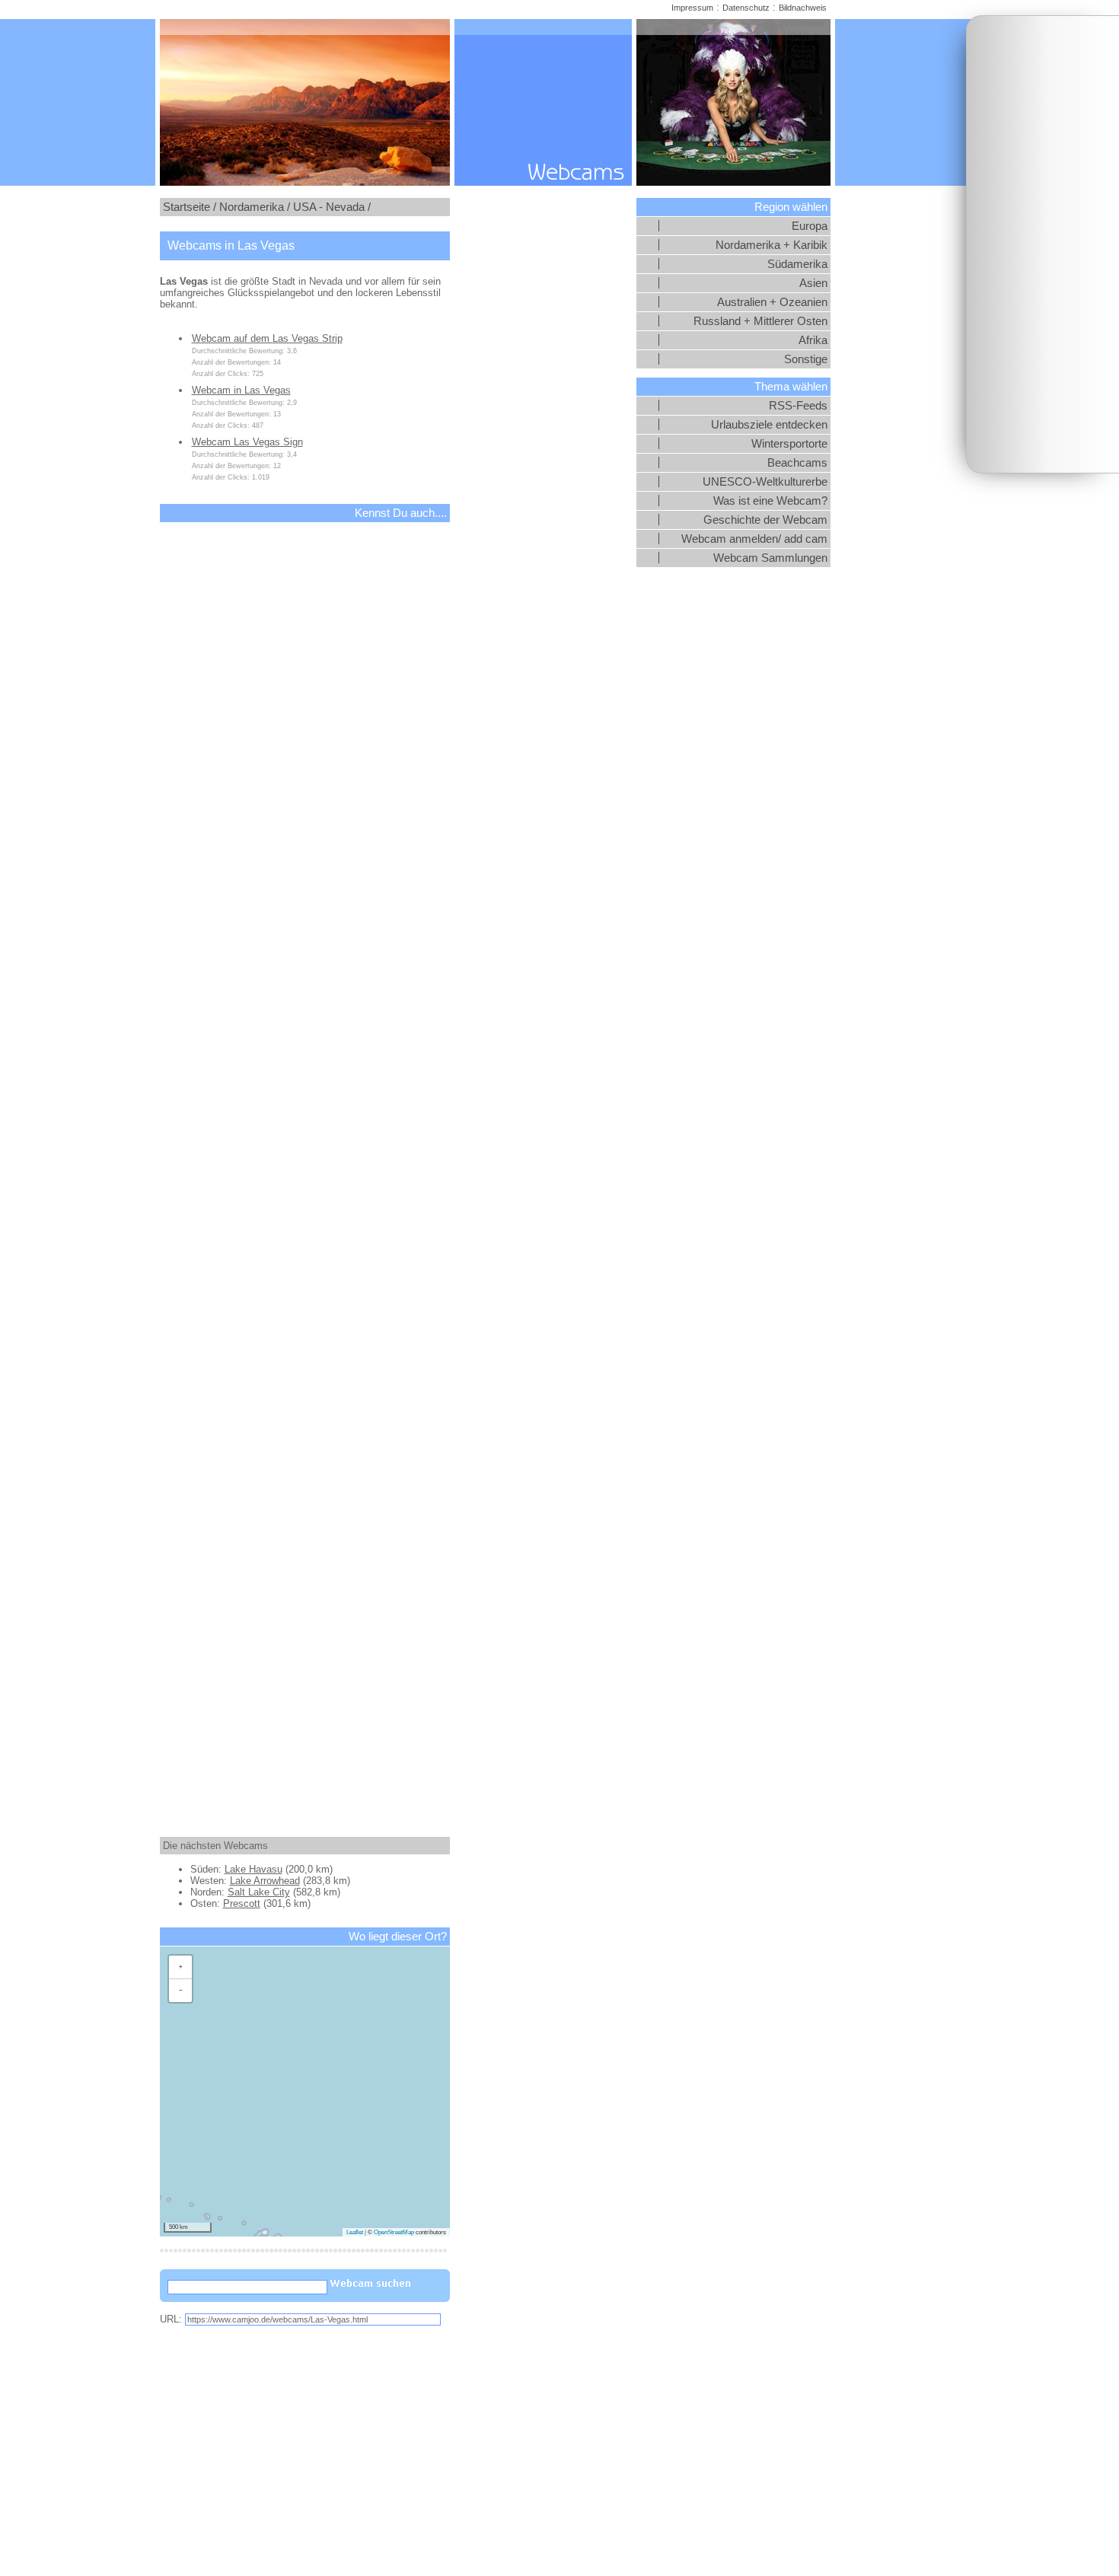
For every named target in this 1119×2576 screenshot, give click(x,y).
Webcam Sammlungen (770, 558)
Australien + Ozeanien (772, 302)
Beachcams (797, 463)
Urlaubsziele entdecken (769, 425)
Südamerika (797, 264)
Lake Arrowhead (265, 1881)
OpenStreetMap (394, 2232)
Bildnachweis (803, 8)
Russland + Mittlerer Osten (760, 321)
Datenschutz (746, 8)
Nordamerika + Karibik (772, 245)
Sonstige (806, 359)
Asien (813, 283)
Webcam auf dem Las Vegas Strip (267, 338)
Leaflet (355, 2232)
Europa (810, 226)
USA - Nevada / (332, 207)
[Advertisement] (1043, 244)
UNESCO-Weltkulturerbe (765, 482)
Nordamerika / (255, 207)
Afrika (813, 340)
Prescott (242, 1903)
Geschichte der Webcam (765, 520)
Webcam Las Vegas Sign (247, 442)
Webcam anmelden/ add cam (754, 539)
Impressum (692, 8)
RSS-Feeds (798, 406)
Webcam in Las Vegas (241, 390)
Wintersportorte (789, 444)
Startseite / (190, 207)
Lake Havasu (253, 1869)
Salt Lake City (259, 1892)
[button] (180, 1967)
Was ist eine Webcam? (770, 501)
